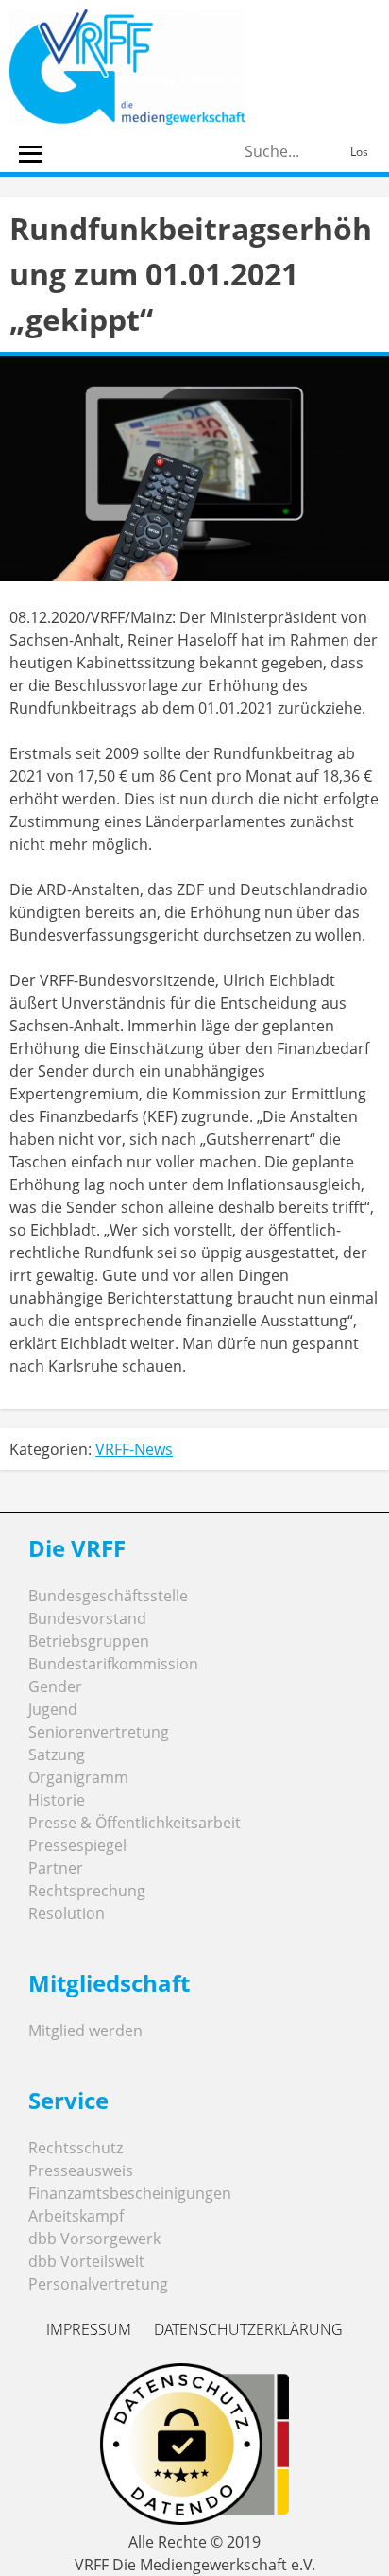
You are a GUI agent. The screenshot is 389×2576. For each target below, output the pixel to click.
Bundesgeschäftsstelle (108, 1596)
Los (359, 152)
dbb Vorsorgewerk (94, 2239)
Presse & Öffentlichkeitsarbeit (135, 1823)
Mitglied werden (85, 2031)
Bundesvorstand (87, 1618)
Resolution (67, 1913)
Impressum (89, 2329)
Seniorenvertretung (99, 1732)
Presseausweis (81, 2170)
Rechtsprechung (87, 1891)
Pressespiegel (77, 1845)
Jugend (53, 1709)
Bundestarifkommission (113, 1664)
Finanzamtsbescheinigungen (130, 2193)
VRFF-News (134, 1449)
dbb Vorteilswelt (86, 2261)
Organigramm (78, 1777)
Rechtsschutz (76, 2148)
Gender (55, 1686)
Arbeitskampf (76, 2216)
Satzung (57, 1755)
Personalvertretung (98, 2284)
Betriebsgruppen (89, 1641)
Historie (57, 1800)
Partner (56, 1868)
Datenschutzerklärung (248, 2329)
